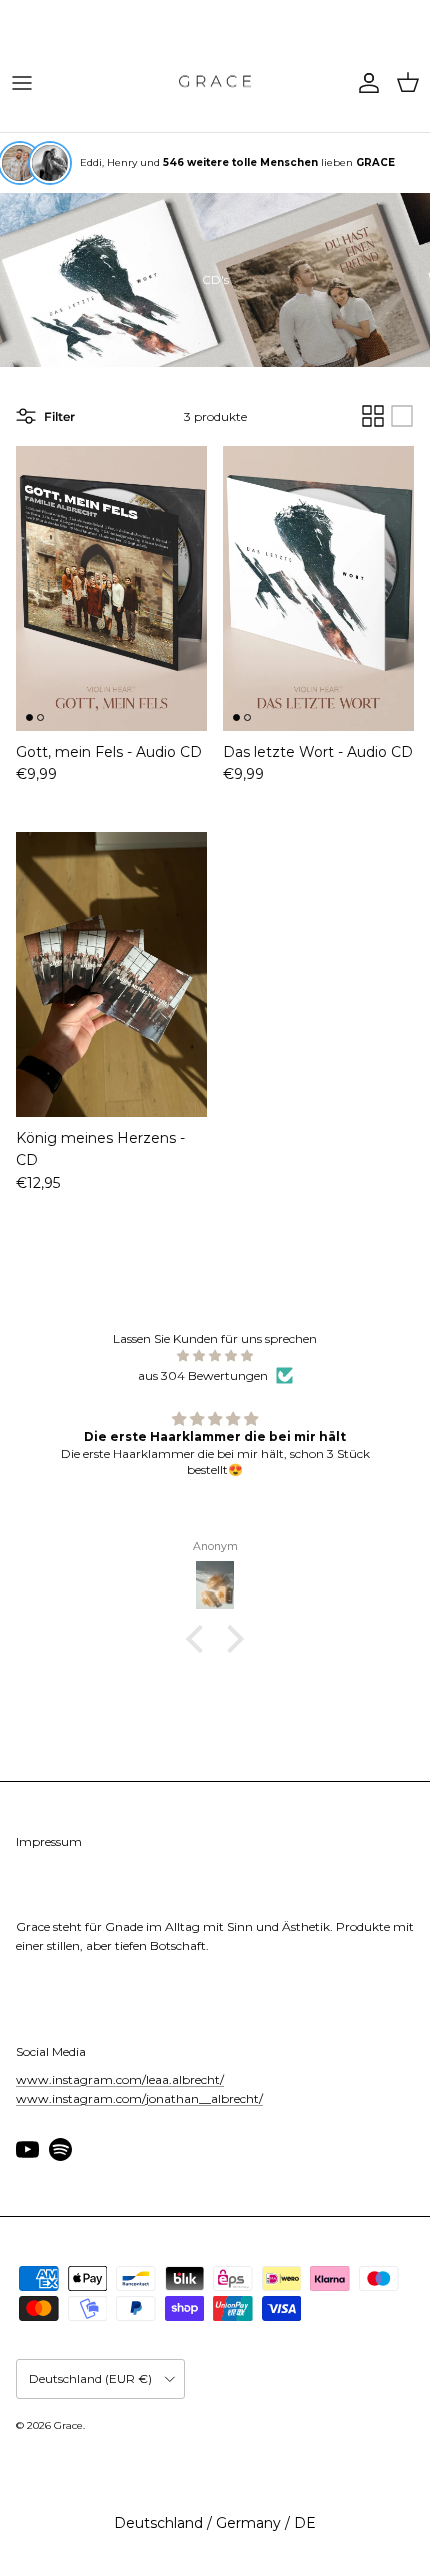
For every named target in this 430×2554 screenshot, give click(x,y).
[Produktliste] (402, 416)
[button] (200, 1639)
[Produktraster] (373, 416)
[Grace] (215, 83)
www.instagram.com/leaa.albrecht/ (120, 2079)
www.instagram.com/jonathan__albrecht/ (139, 2098)
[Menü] (22, 83)
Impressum (49, 1841)
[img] (215, 1355)
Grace (68, 2425)
